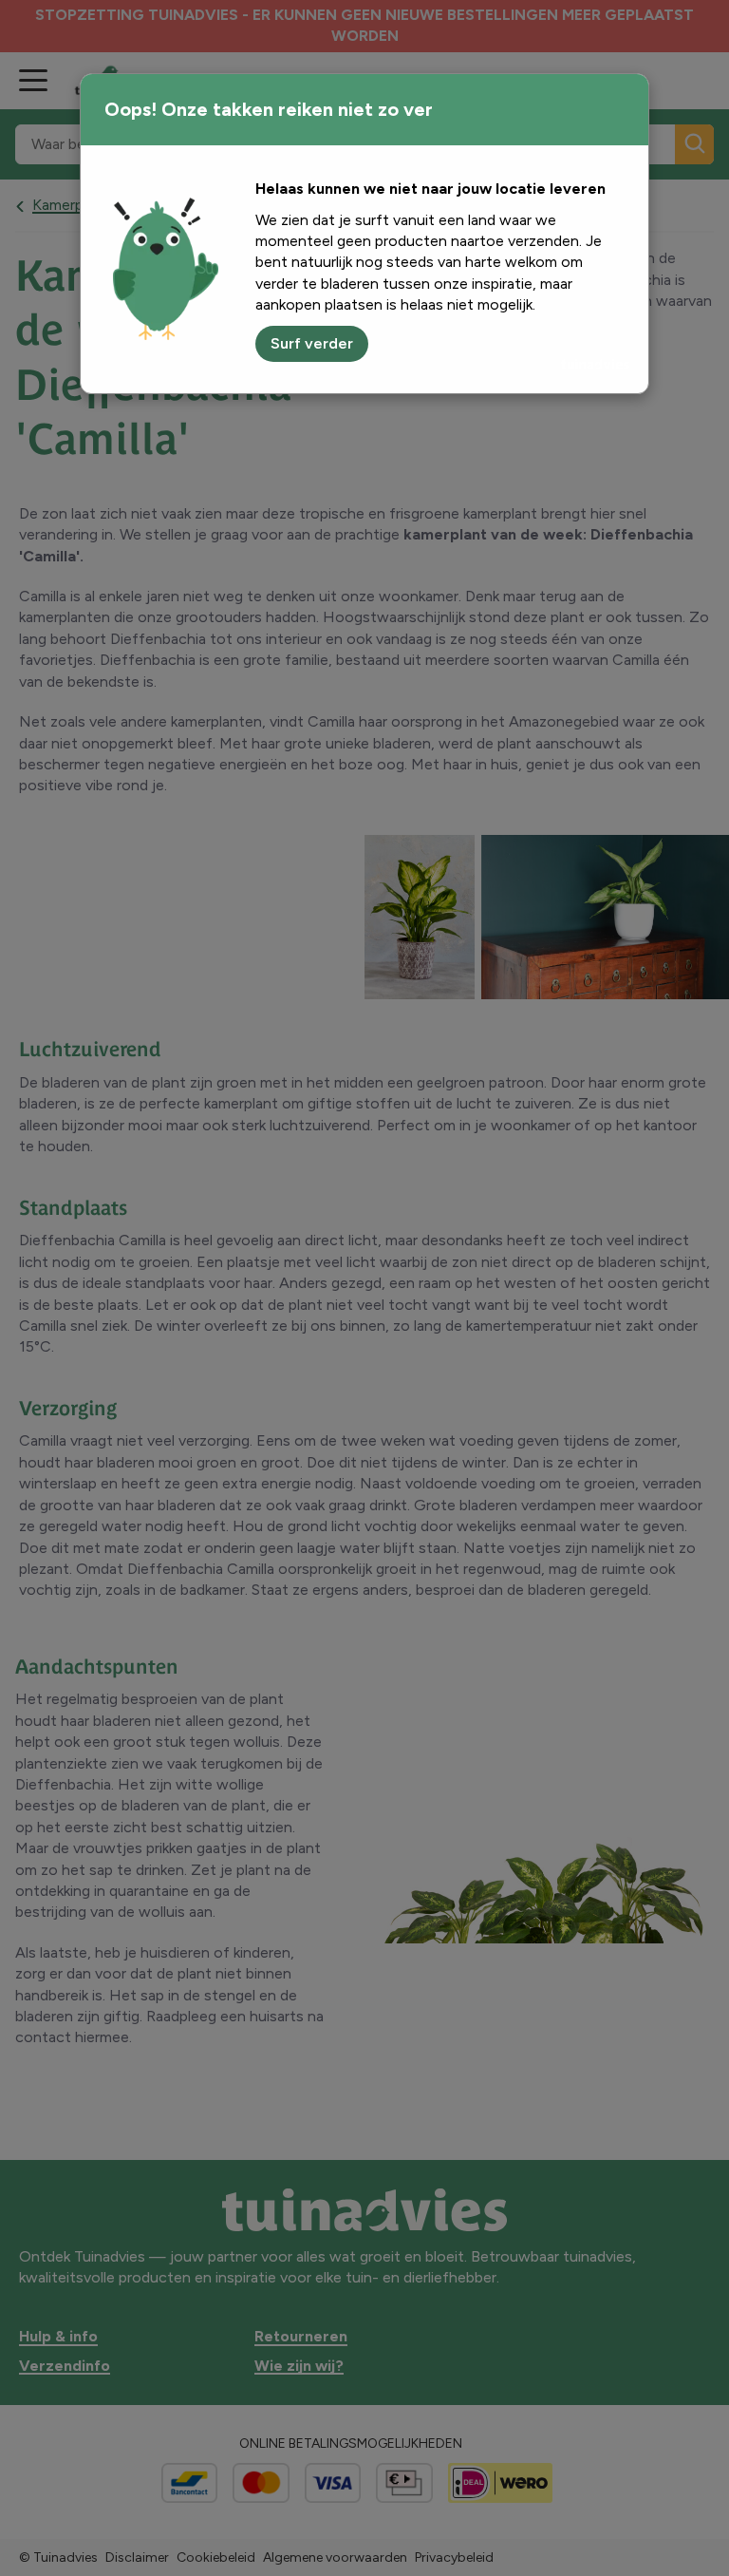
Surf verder (312, 343)
